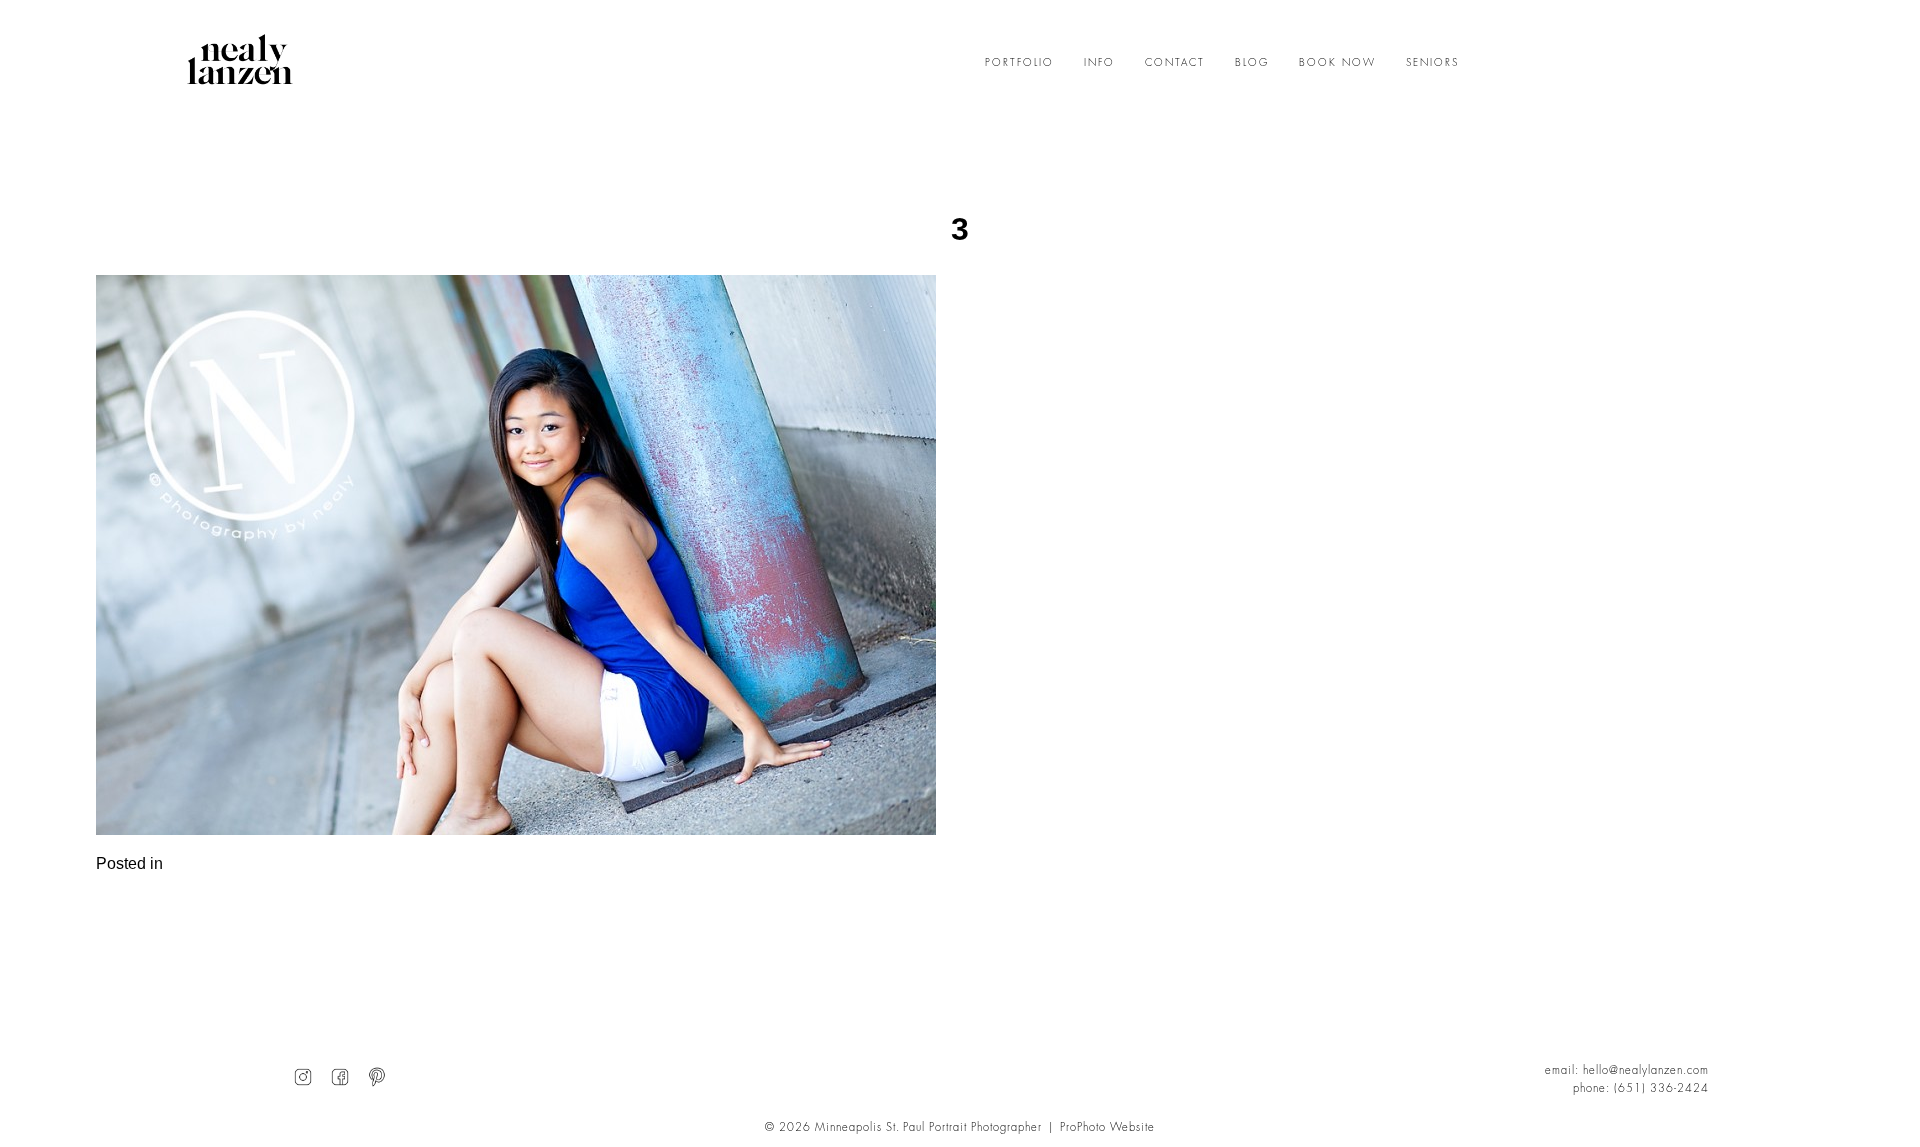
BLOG (1252, 63)
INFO (1099, 63)
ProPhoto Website (1107, 1127)
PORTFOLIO (1019, 63)
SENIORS (1432, 63)
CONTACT (1175, 63)
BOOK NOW (1337, 63)
